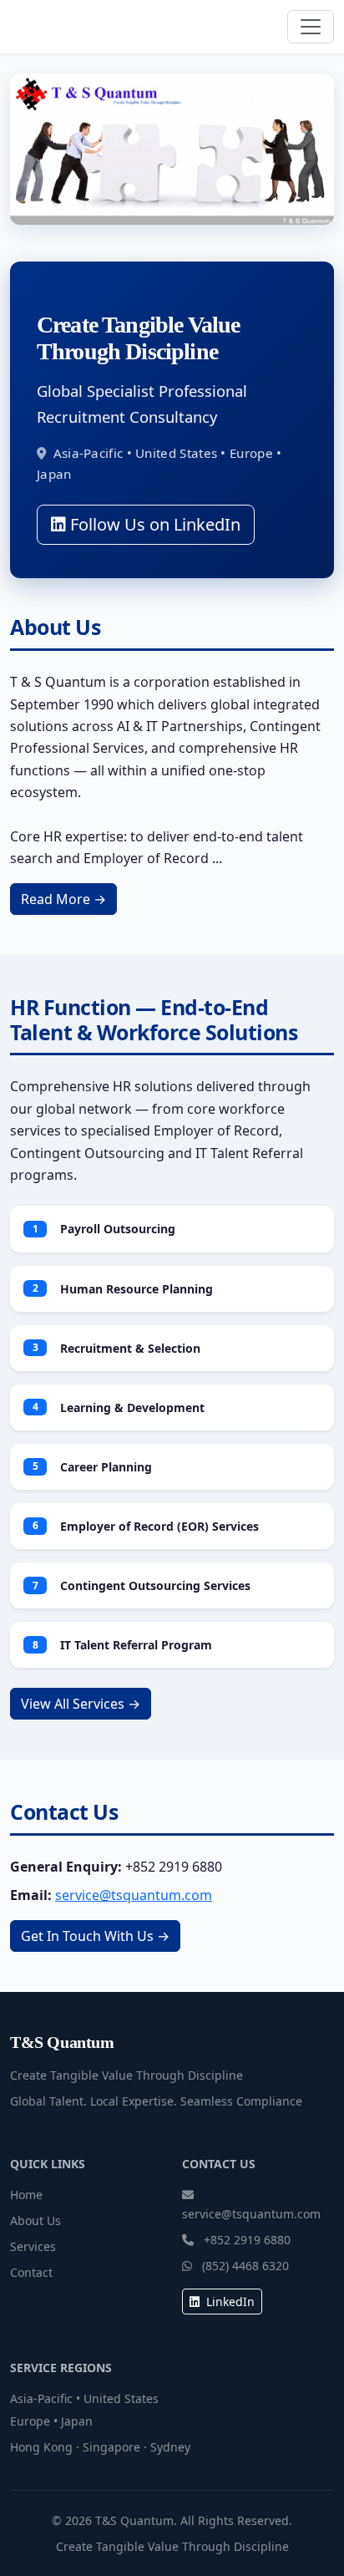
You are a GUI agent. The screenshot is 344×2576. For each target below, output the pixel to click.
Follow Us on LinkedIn (153, 524)
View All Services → (81, 1704)
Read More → (63, 899)
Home (26, 2195)
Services (33, 2246)
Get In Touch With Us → (95, 1936)
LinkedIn (229, 2302)
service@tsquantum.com (134, 1895)
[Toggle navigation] (311, 27)
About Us (35, 2220)
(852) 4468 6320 (245, 2266)
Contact (31, 2272)
